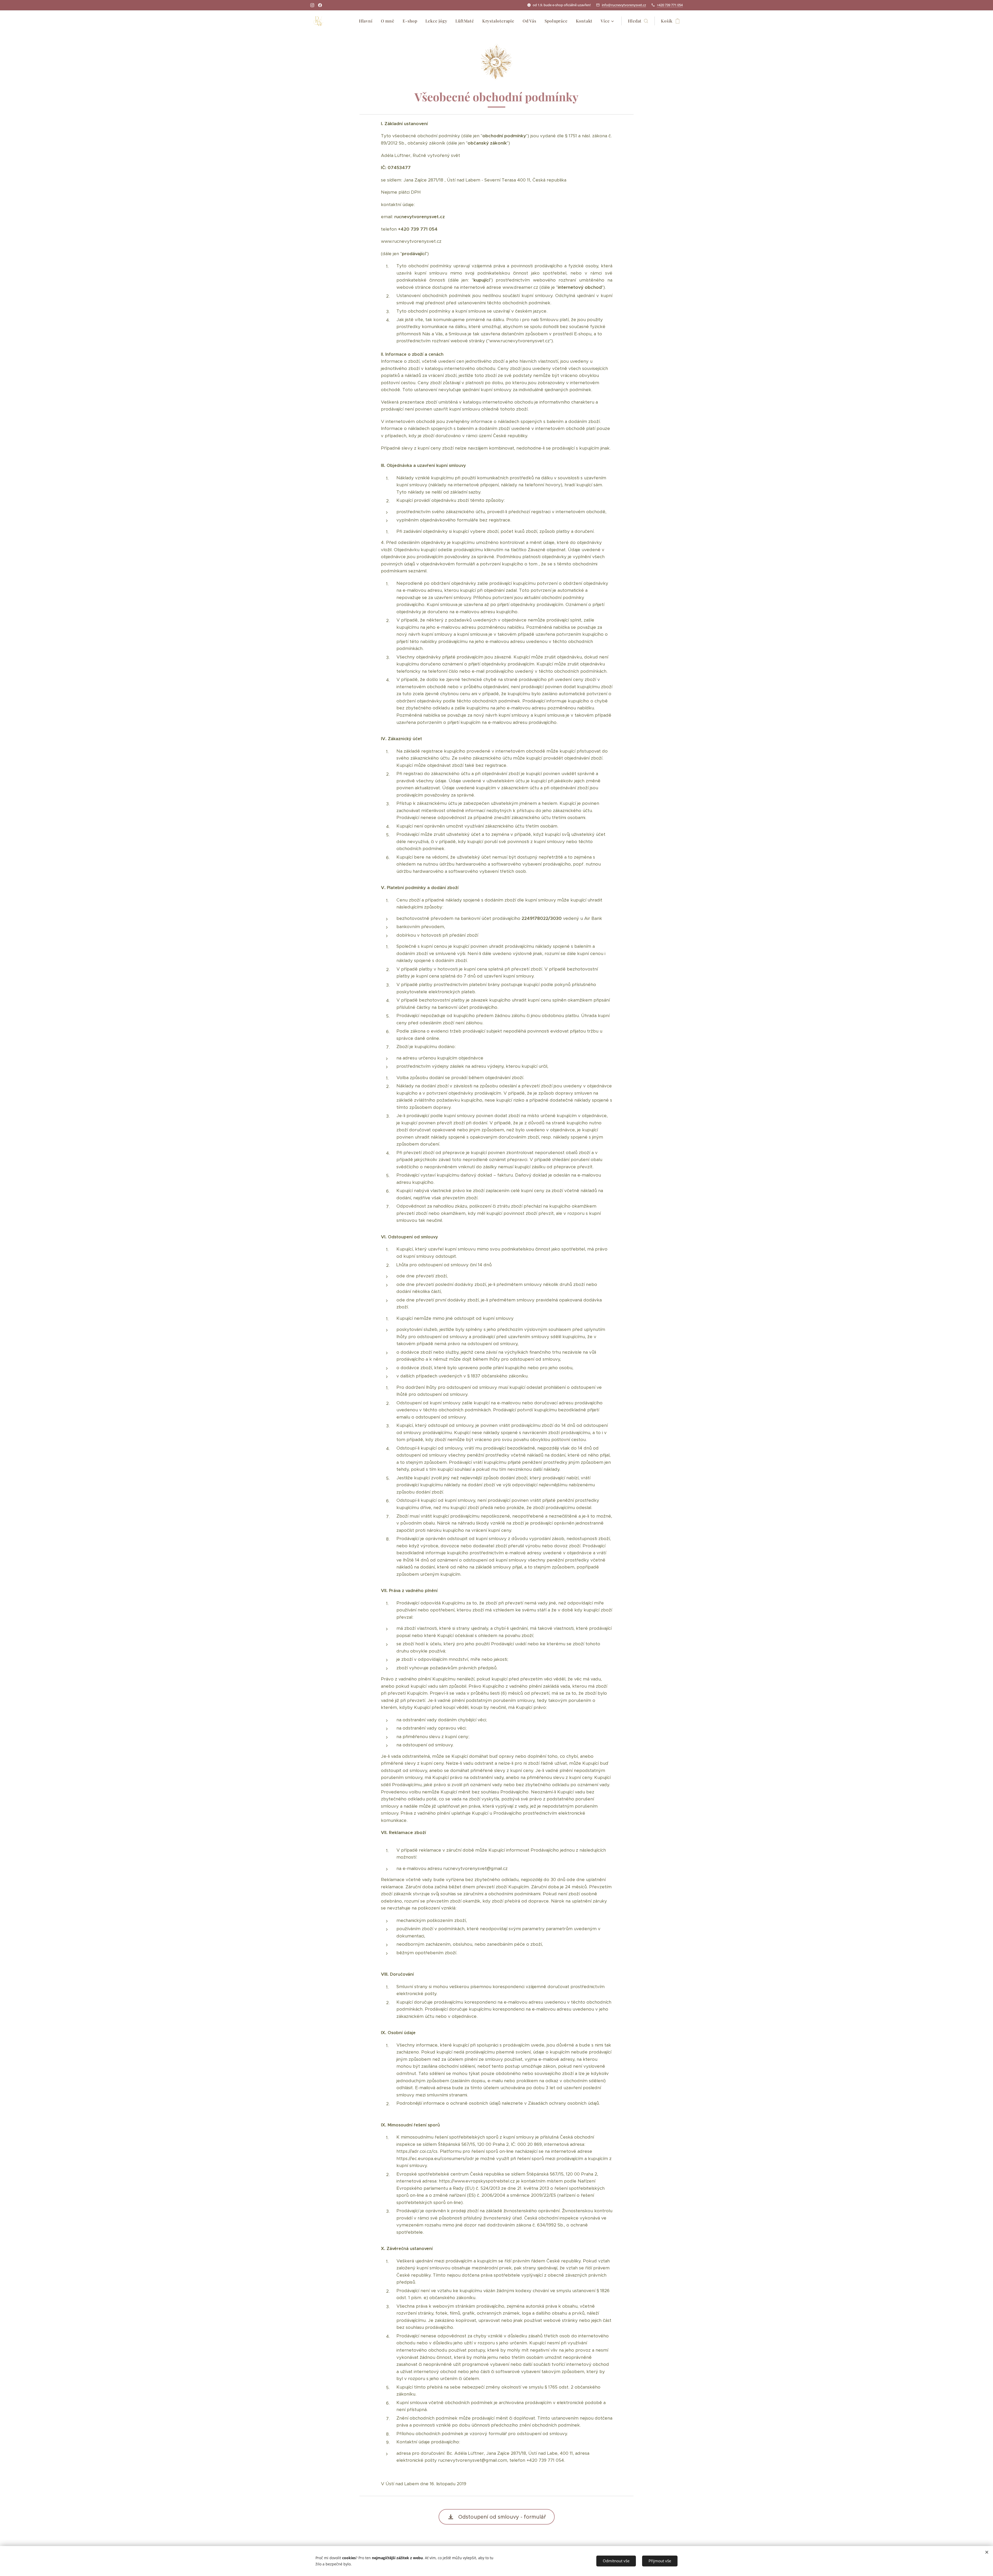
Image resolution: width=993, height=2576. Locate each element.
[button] (638, 21)
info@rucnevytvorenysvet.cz (624, 5)
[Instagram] (312, 5)
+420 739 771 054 (670, 5)
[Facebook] (320, 5)
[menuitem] (367, 21)
